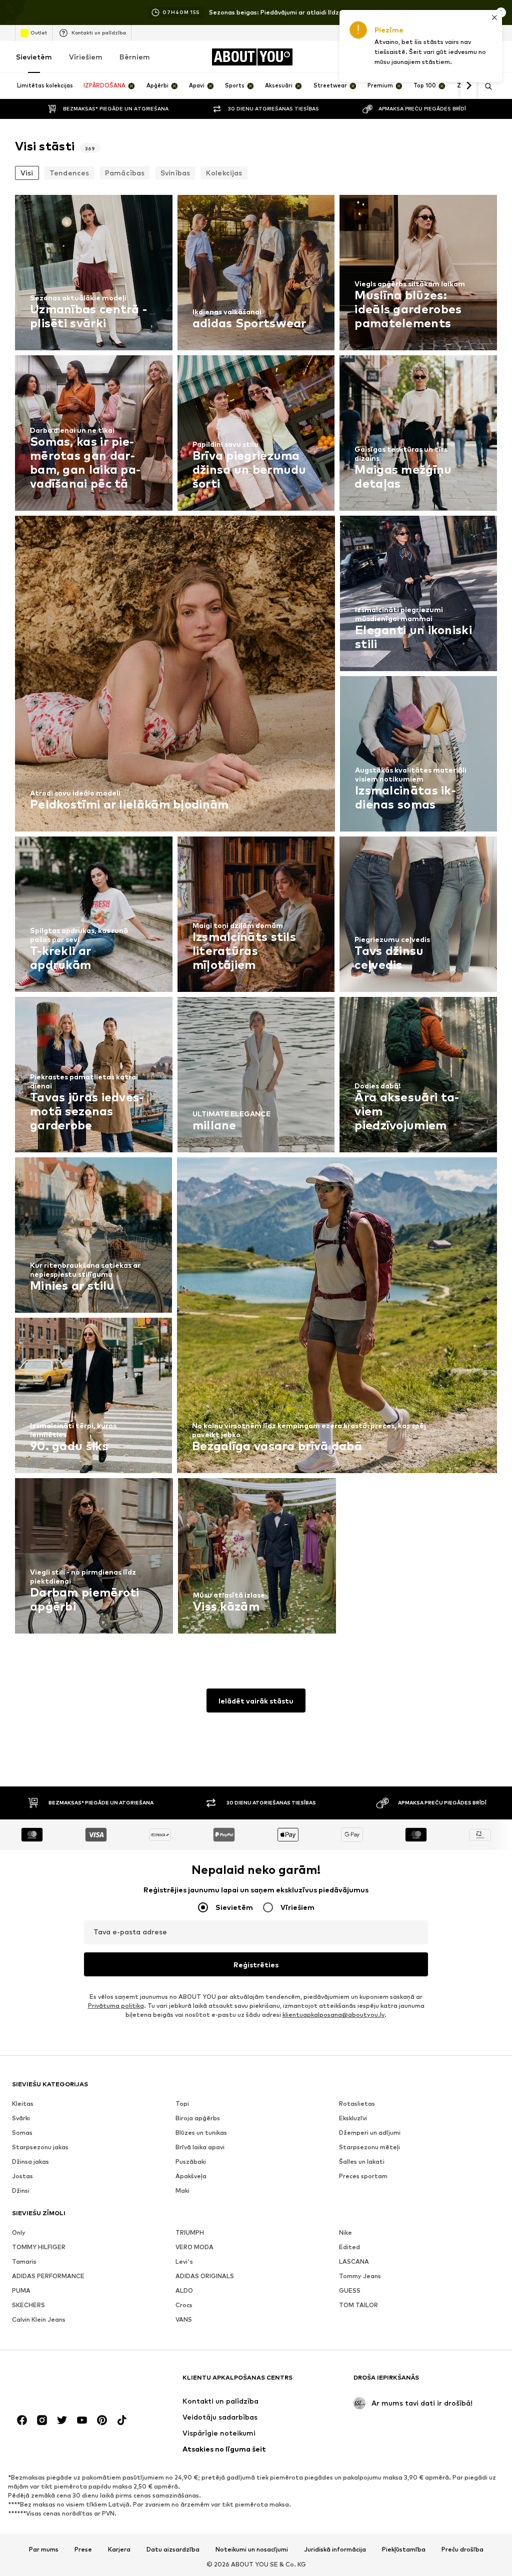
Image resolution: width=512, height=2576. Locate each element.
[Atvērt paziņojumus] (435, 57)
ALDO (184, 2290)
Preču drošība (462, 2550)
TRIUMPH (190, 2232)
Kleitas (23, 2104)
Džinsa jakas (30, 2161)
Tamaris (24, 2261)
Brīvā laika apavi (200, 2147)
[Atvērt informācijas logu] (501, 12)
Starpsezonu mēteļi (369, 2147)
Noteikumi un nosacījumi (252, 2550)
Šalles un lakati (362, 2161)
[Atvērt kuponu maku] (379, 57)
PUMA (21, 2290)
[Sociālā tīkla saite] (22, 2420)
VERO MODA (194, 2247)
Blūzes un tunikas (201, 2133)
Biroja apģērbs (198, 2118)
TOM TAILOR (358, 2305)
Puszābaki (191, 2161)
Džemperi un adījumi (370, 2133)
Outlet (39, 32)
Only (19, 2232)
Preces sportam (363, 2176)
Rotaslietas (357, 2104)
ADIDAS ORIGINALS (205, 2276)
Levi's (184, 2261)
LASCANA (354, 2261)
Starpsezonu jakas (40, 2147)
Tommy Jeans (360, 2276)
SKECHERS (28, 2305)
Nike (345, 2232)
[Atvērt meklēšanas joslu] (485, 86)
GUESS (350, 2290)
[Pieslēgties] (407, 57)
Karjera (119, 2550)
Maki (182, 2190)
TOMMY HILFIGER (39, 2247)
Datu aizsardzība (173, 2550)
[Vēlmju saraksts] (463, 57)
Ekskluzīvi (353, 2118)
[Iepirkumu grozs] (491, 57)
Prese (83, 2550)
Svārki (21, 2118)
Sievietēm (34, 57)
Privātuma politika (116, 2006)
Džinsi (21, 2190)
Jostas (22, 2176)
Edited (349, 2247)
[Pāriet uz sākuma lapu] (66, 2382)
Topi (182, 2104)
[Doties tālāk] (468, 86)
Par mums (44, 2550)
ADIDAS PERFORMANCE (48, 2276)
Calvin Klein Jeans (39, 2319)
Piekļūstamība (404, 2550)
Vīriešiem (86, 57)
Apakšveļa (191, 2176)
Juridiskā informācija (335, 2550)
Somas (22, 2133)
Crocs (184, 2305)
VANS (184, 2319)
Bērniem (135, 57)
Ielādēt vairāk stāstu (256, 1701)
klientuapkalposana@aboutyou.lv (333, 2015)
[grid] (256, 917)
